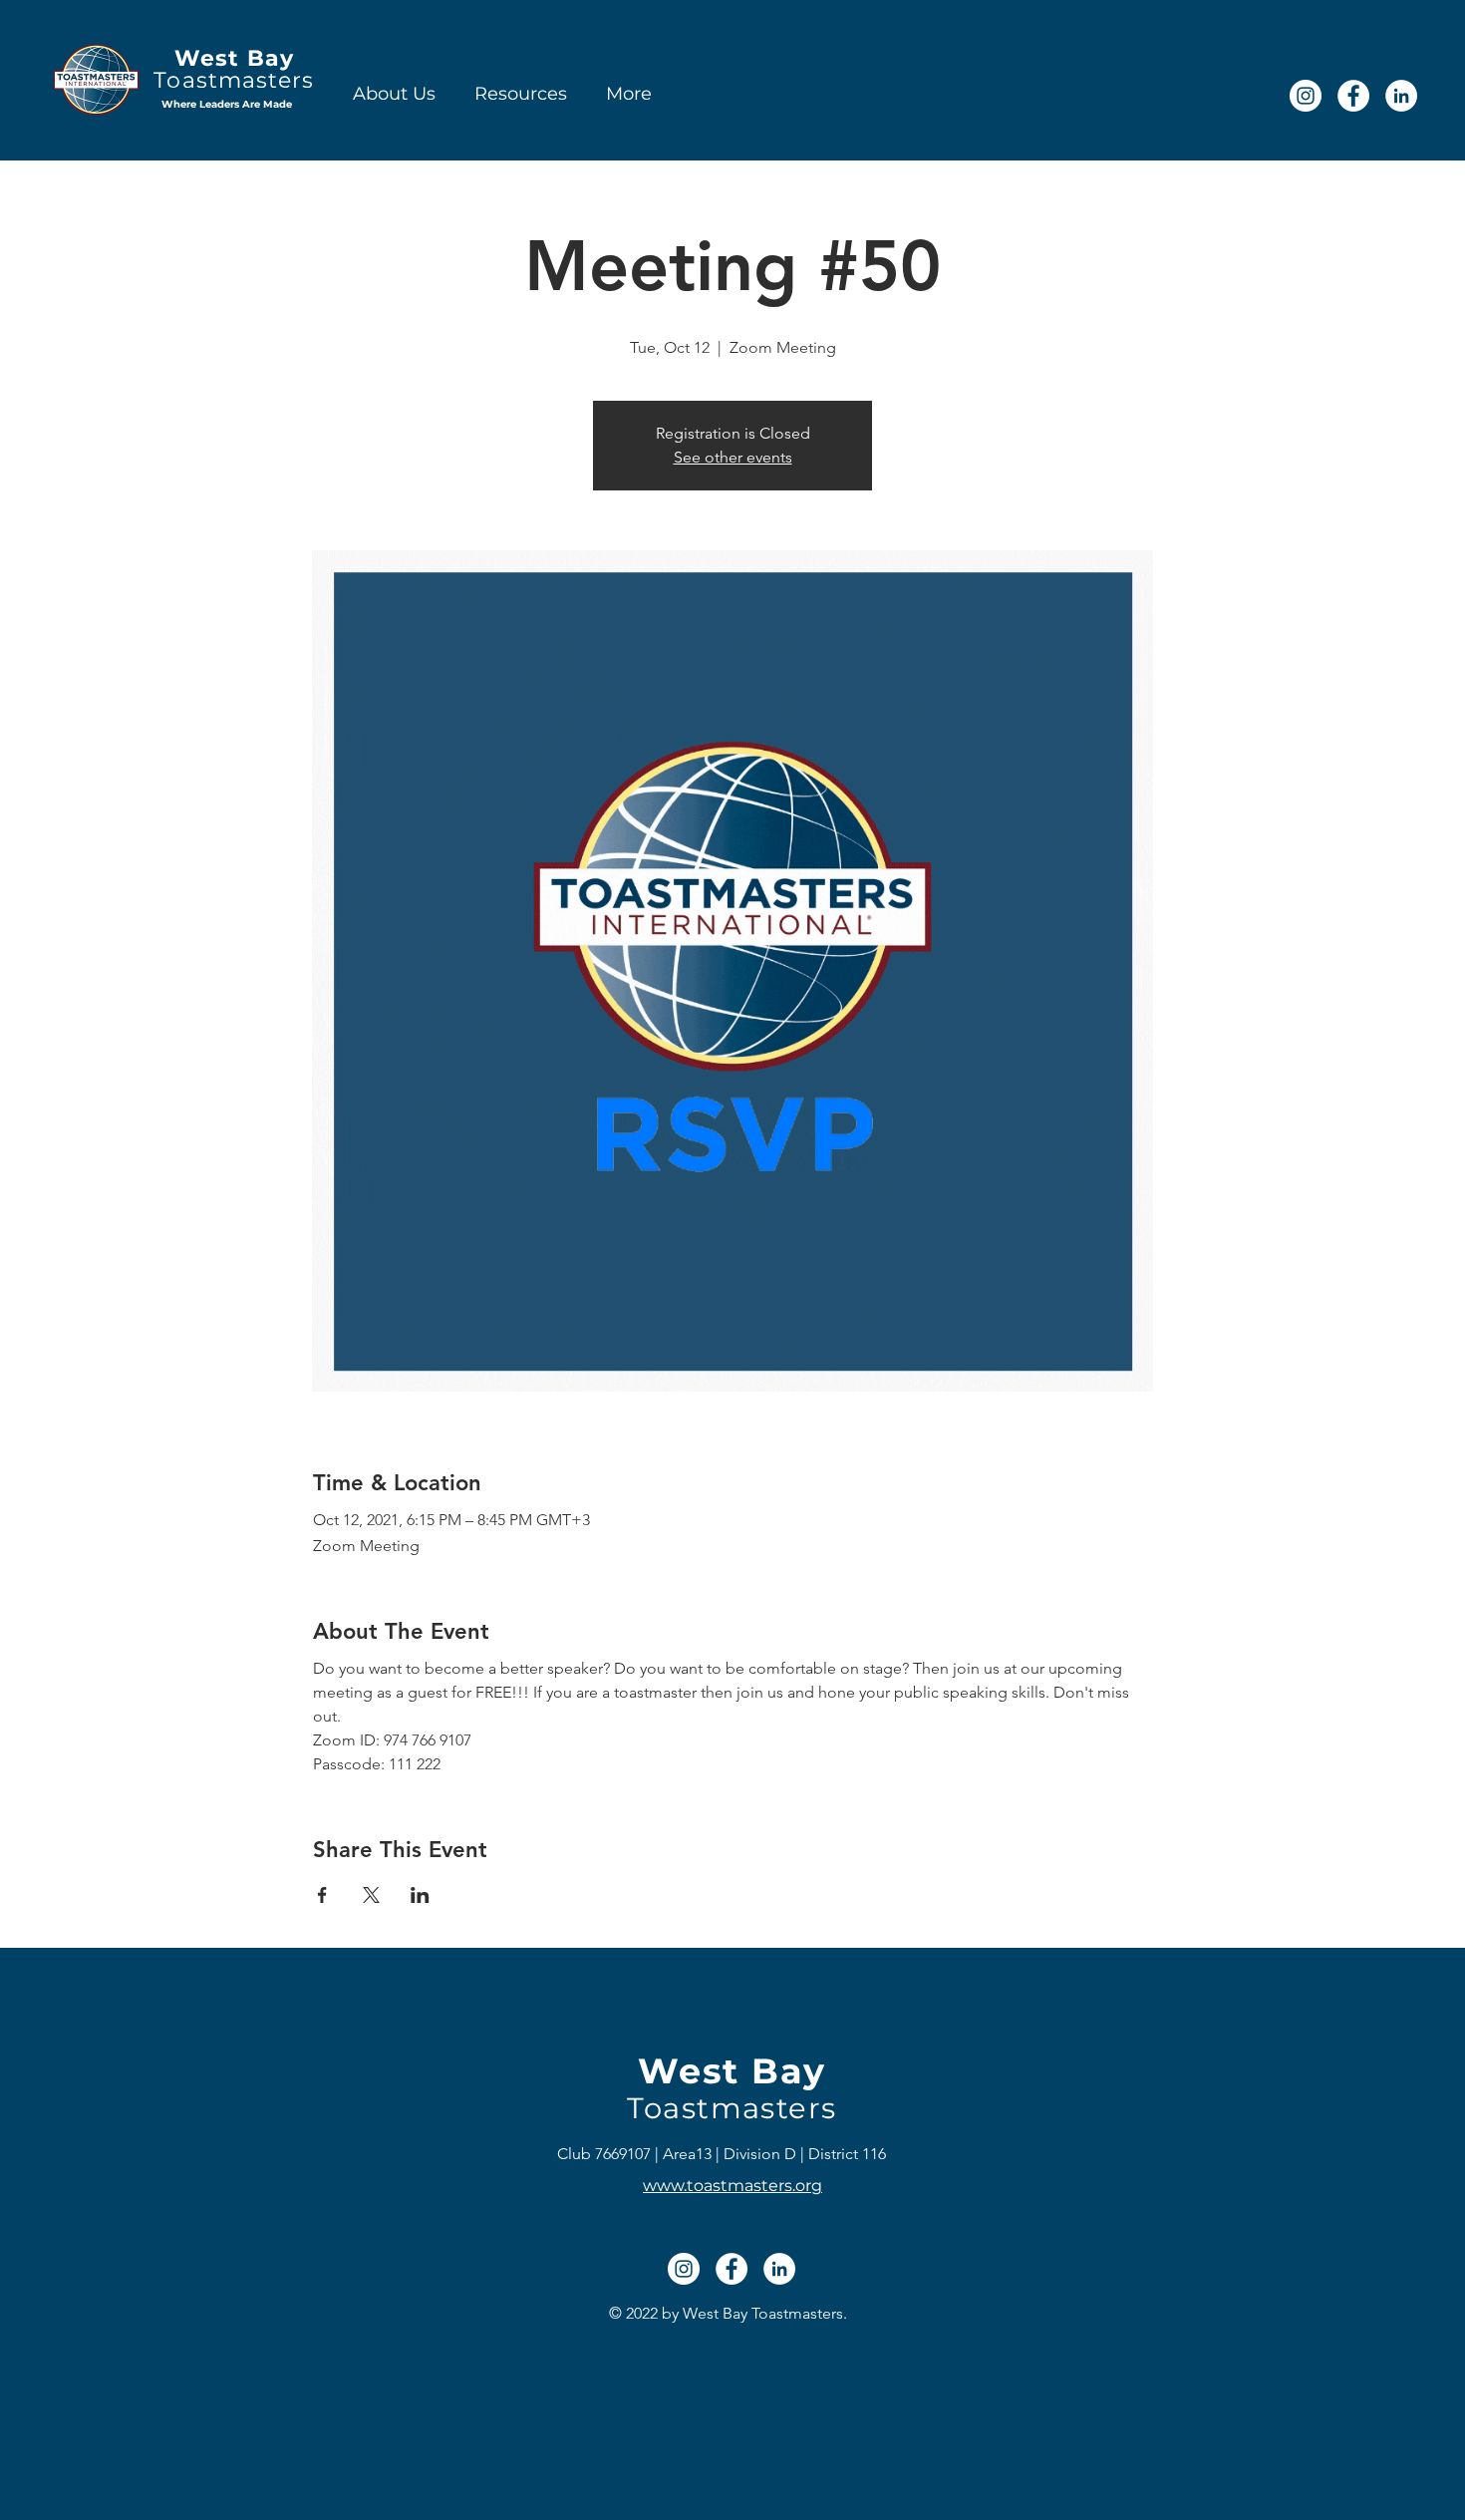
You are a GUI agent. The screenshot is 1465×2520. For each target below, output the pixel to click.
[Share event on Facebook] (322, 1895)
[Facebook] (1353, 96)
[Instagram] (1306, 96)
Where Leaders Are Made (227, 104)
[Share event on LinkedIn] (420, 1895)
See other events (733, 457)
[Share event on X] (371, 1895)
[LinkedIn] (1401, 96)
